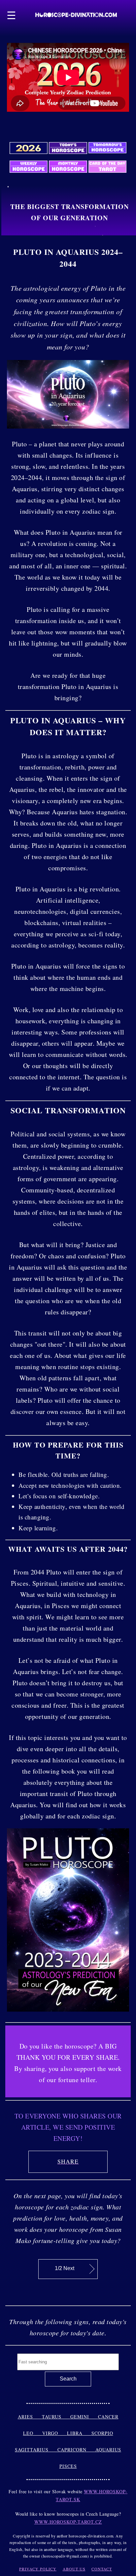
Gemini (84, 2417)
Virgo (55, 2433)
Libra (79, 2433)
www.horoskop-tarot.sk (92, 2495)
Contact (102, 2569)
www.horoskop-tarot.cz (68, 2522)
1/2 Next (65, 2268)
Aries (30, 2417)
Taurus (56, 2417)
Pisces (68, 2466)
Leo (33, 2433)
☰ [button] (12, 15)
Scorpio (102, 2433)
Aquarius (108, 2450)
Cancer (108, 2417)
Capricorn (76, 2450)
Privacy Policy (38, 2569)
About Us (74, 2569)
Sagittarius (36, 2450)
